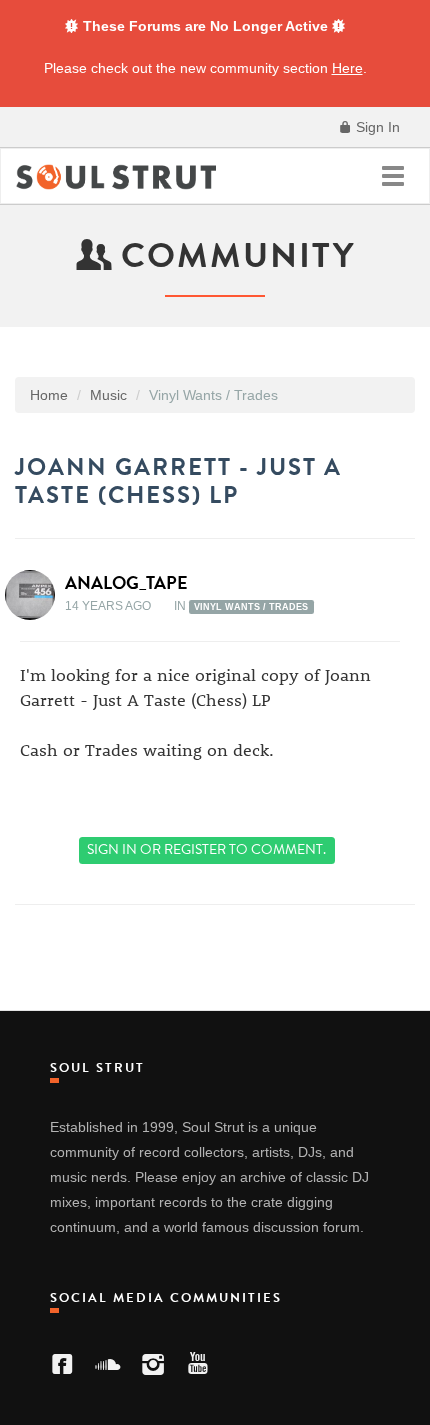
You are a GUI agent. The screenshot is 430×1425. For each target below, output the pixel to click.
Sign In (376, 127)
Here (347, 68)
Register (195, 849)
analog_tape (126, 583)
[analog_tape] (36, 595)
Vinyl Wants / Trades (251, 607)
